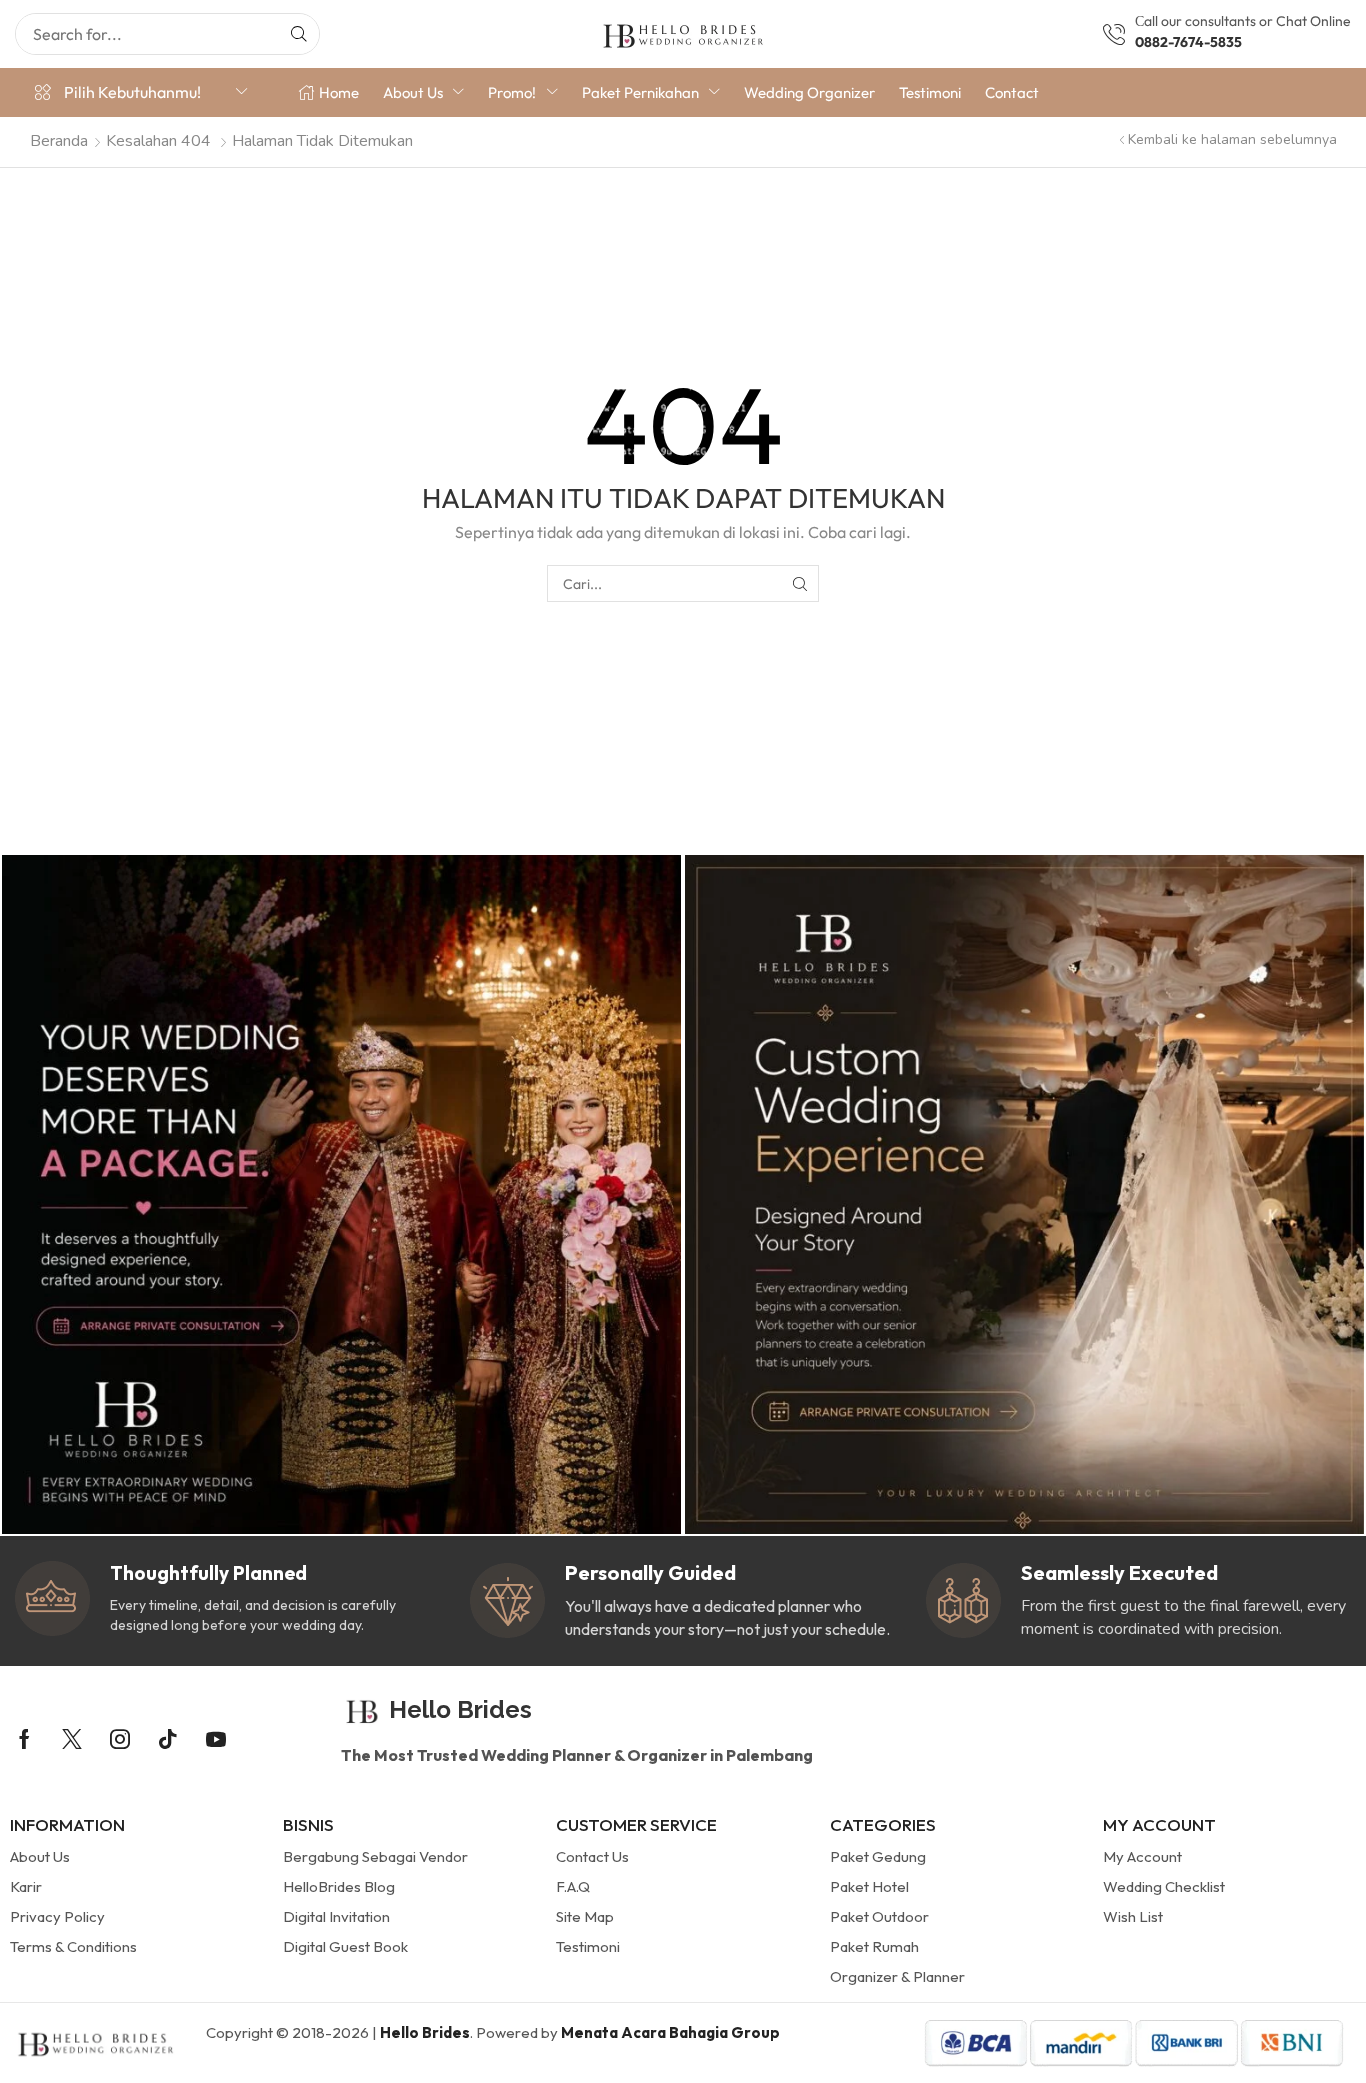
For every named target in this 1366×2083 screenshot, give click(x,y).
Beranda (59, 141)
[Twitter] (72, 1739)
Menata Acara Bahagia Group (670, 2032)
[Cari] (299, 34)
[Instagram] (120, 1739)
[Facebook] (24, 1739)
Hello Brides (425, 2032)
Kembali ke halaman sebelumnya (1232, 139)
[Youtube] (216, 1739)
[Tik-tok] (168, 1739)
